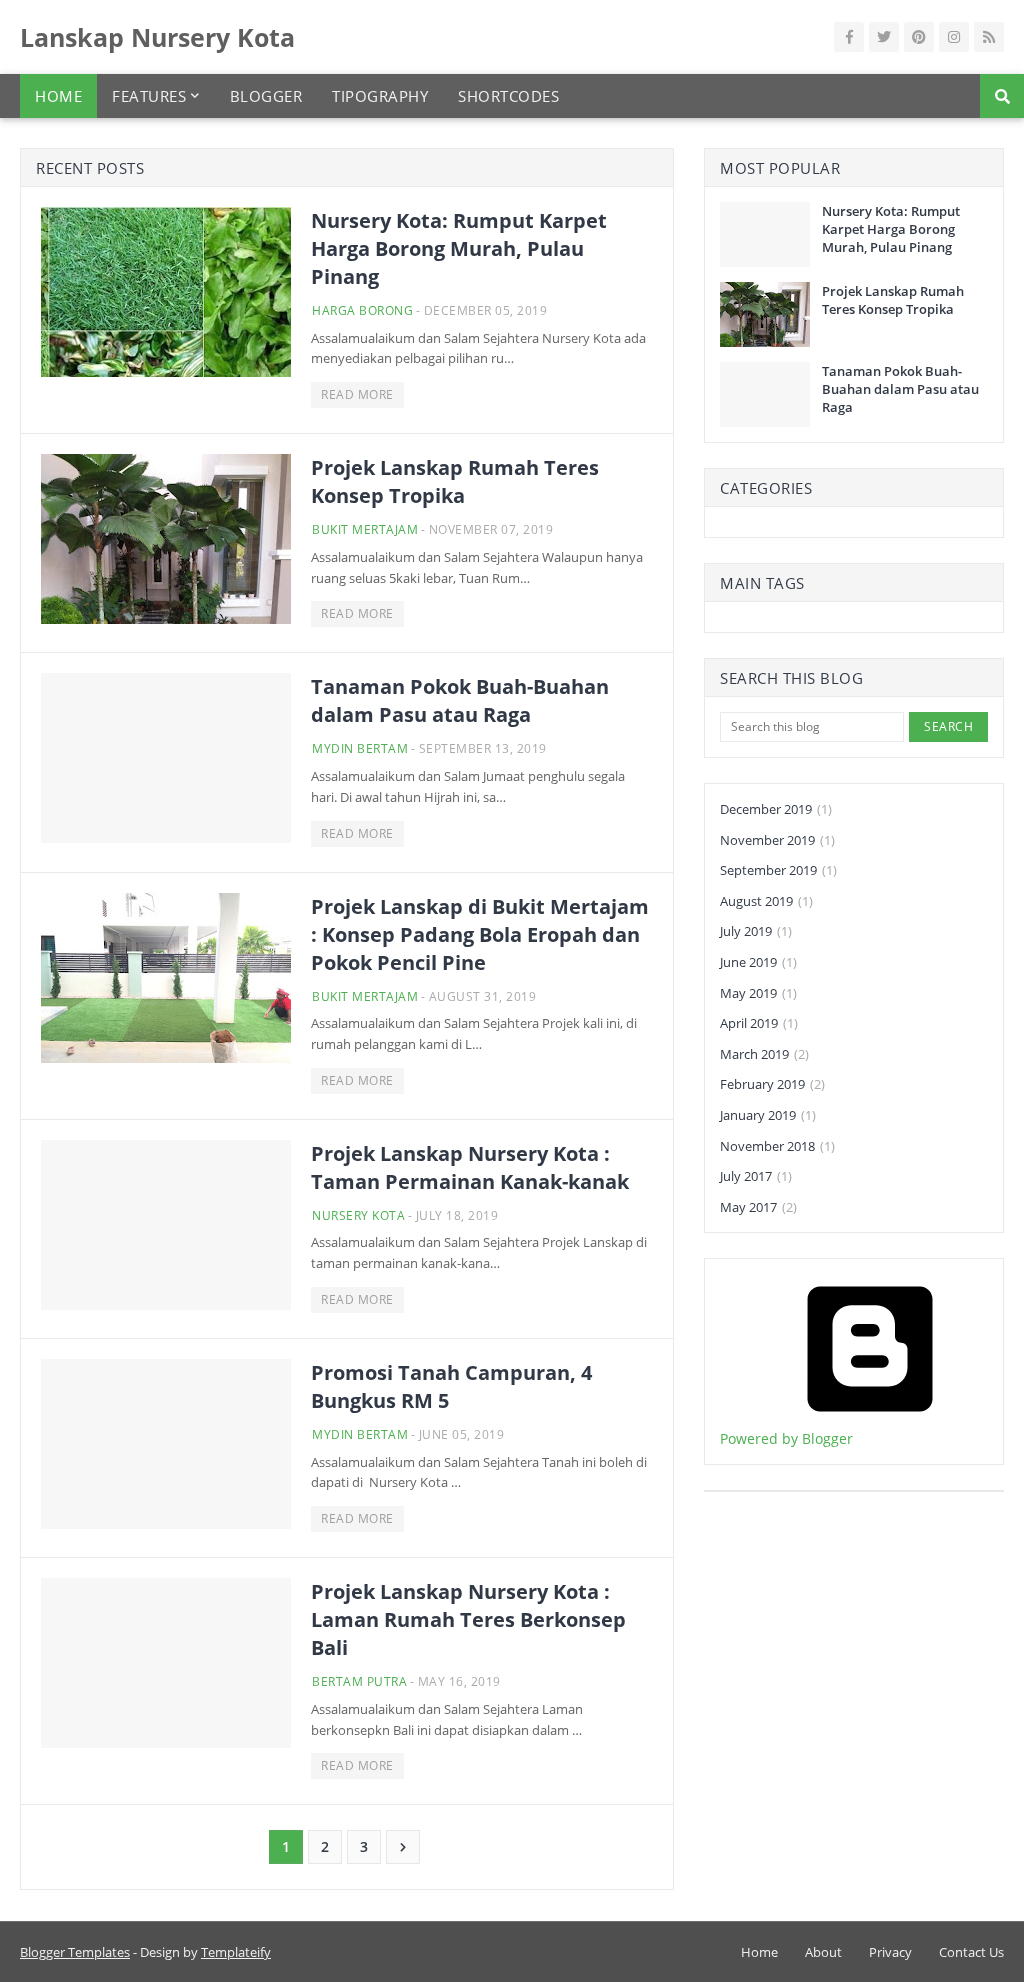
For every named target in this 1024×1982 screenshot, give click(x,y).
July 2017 (756, 1176)
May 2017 (758, 1207)
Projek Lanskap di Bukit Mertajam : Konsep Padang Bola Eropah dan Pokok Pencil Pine (480, 934)
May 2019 (758, 993)
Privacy (890, 1952)
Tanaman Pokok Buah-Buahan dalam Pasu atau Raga (460, 700)
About (823, 1952)
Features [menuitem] (149, 96)
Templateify (236, 1952)
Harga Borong (362, 310)
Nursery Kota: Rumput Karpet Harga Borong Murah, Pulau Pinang (459, 248)
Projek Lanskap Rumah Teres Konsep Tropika (455, 481)
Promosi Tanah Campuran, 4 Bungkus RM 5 (451, 1386)
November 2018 (777, 1146)
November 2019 (777, 840)
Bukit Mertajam (365, 529)
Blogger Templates (75, 1952)
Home (759, 1952)
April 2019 (759, 1023)
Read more (357, 394)
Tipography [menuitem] (380, 96)
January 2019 (768, 1115)
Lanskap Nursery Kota (157, 37)
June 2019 (758, 962)
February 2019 (772, 1084)
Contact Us (971, 1952)
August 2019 (766, 901)
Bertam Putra (359, 1681)
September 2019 (778, 870)
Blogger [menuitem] (266, 96)
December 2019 (776, 809)
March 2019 (764, 1054)
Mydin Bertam (360, 748)
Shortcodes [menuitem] (508, 96)
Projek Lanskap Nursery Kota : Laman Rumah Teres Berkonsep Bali (468, 1619)
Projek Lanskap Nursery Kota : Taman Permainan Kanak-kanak (470, 1167)
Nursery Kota (358, 1215)
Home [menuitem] (58, 96)
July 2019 (756, 931)
